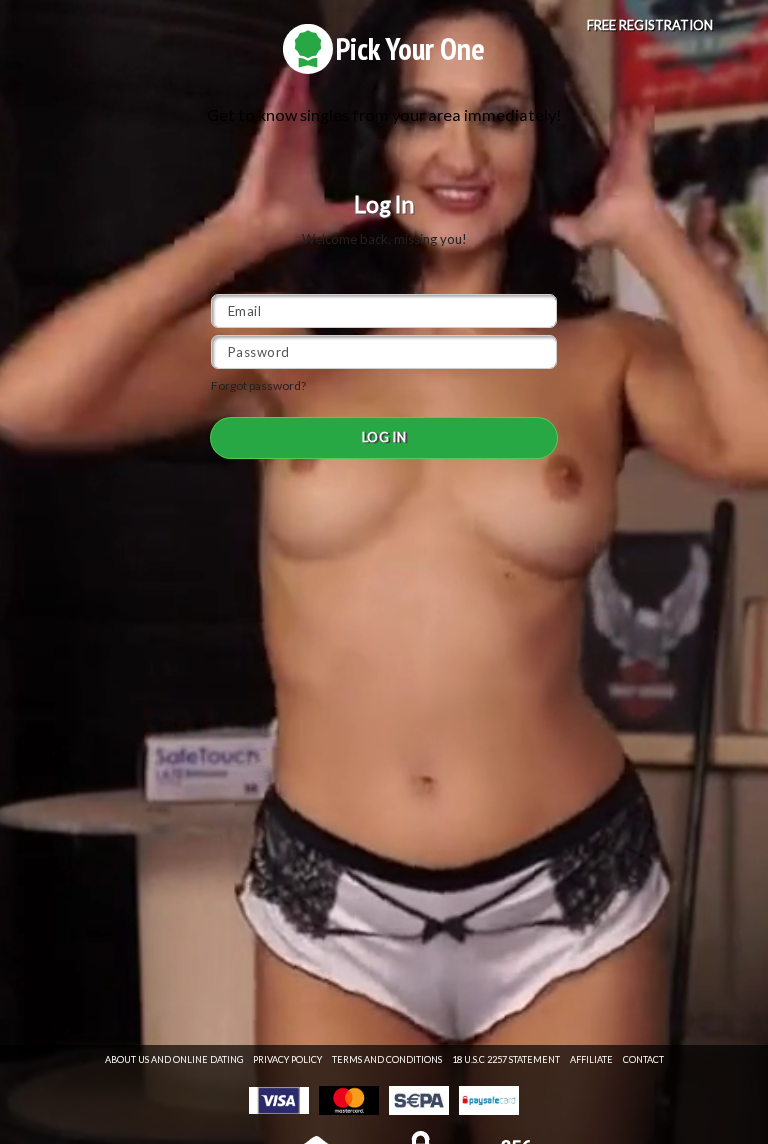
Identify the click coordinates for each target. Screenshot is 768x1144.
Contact (643, 1059)
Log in (384, 437)
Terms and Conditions (387, 1059)
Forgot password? (258, 385)
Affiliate (591, 1059)
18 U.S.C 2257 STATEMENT (506, 1059)
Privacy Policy (287, 1059)
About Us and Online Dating (174, 1059)
